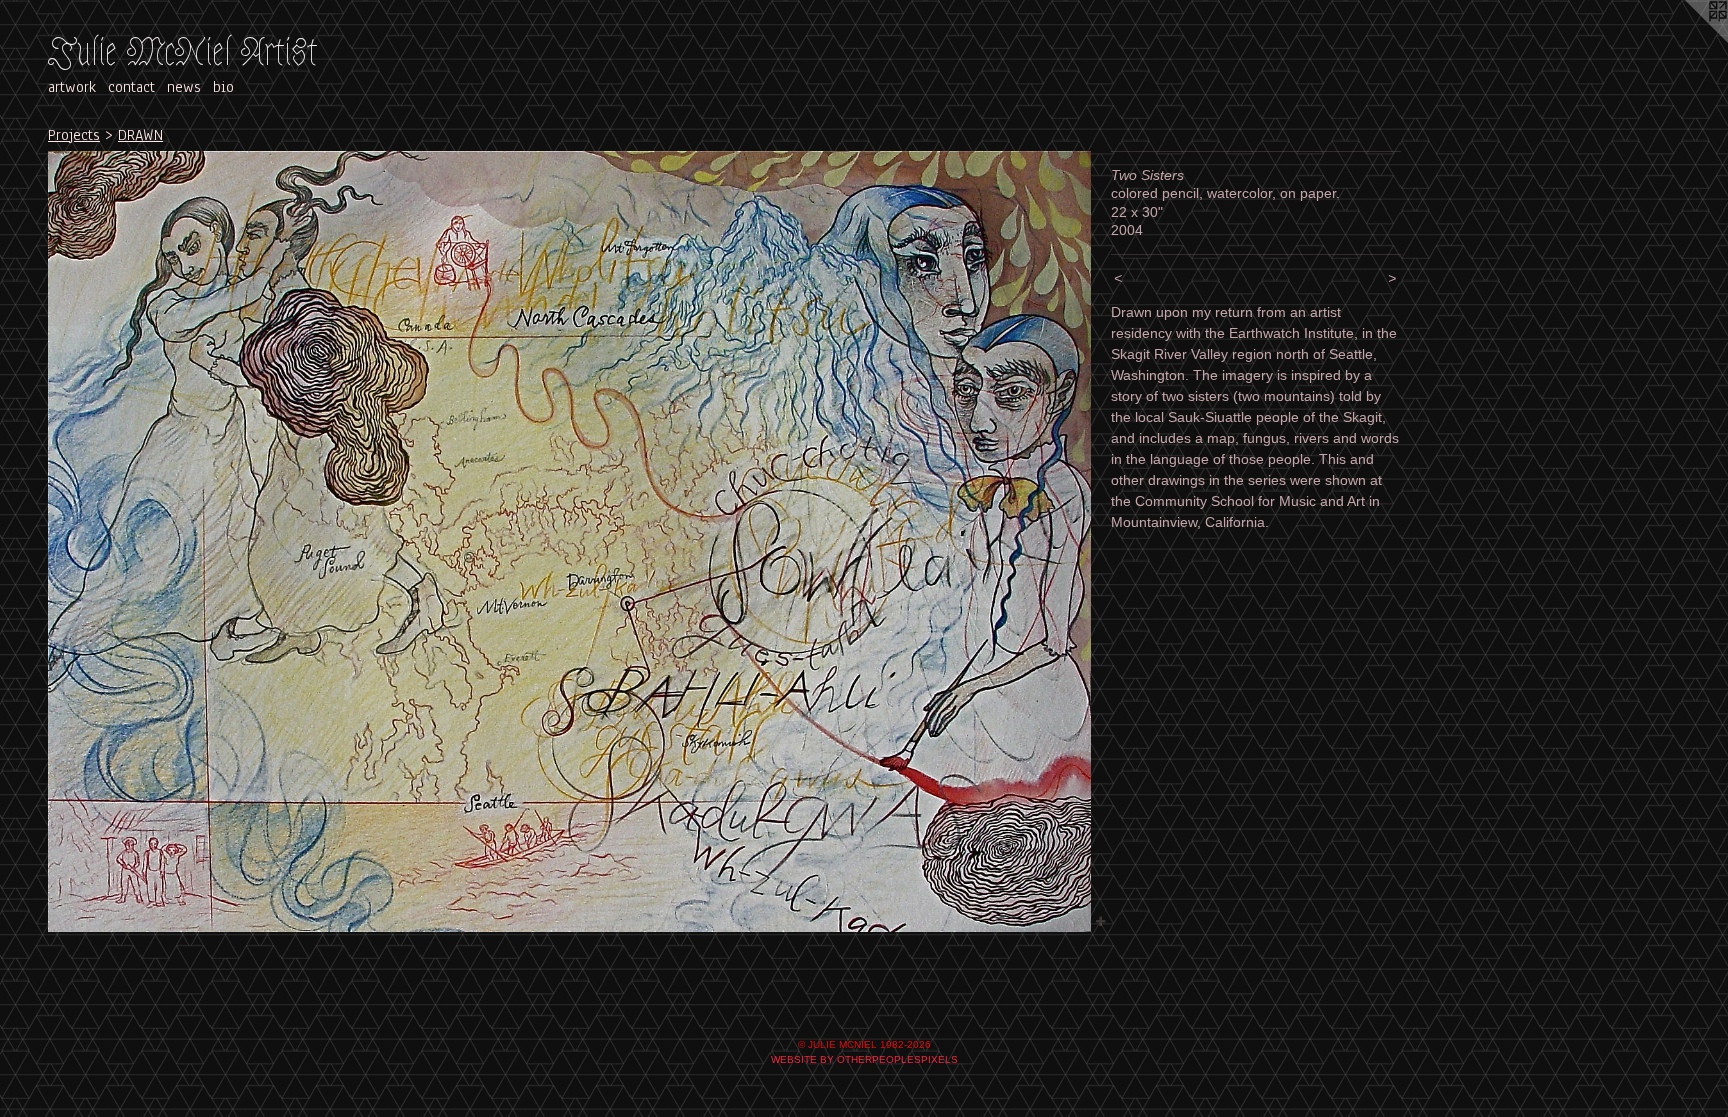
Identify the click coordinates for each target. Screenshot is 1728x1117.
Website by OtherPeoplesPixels (864, 1059)
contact (131, 87)
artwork (72, 87)
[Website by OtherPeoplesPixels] (1688, 40)
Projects (74, 135)
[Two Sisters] (569, 542)
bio (223, 87)
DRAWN (140, 135)
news (184, 87)
